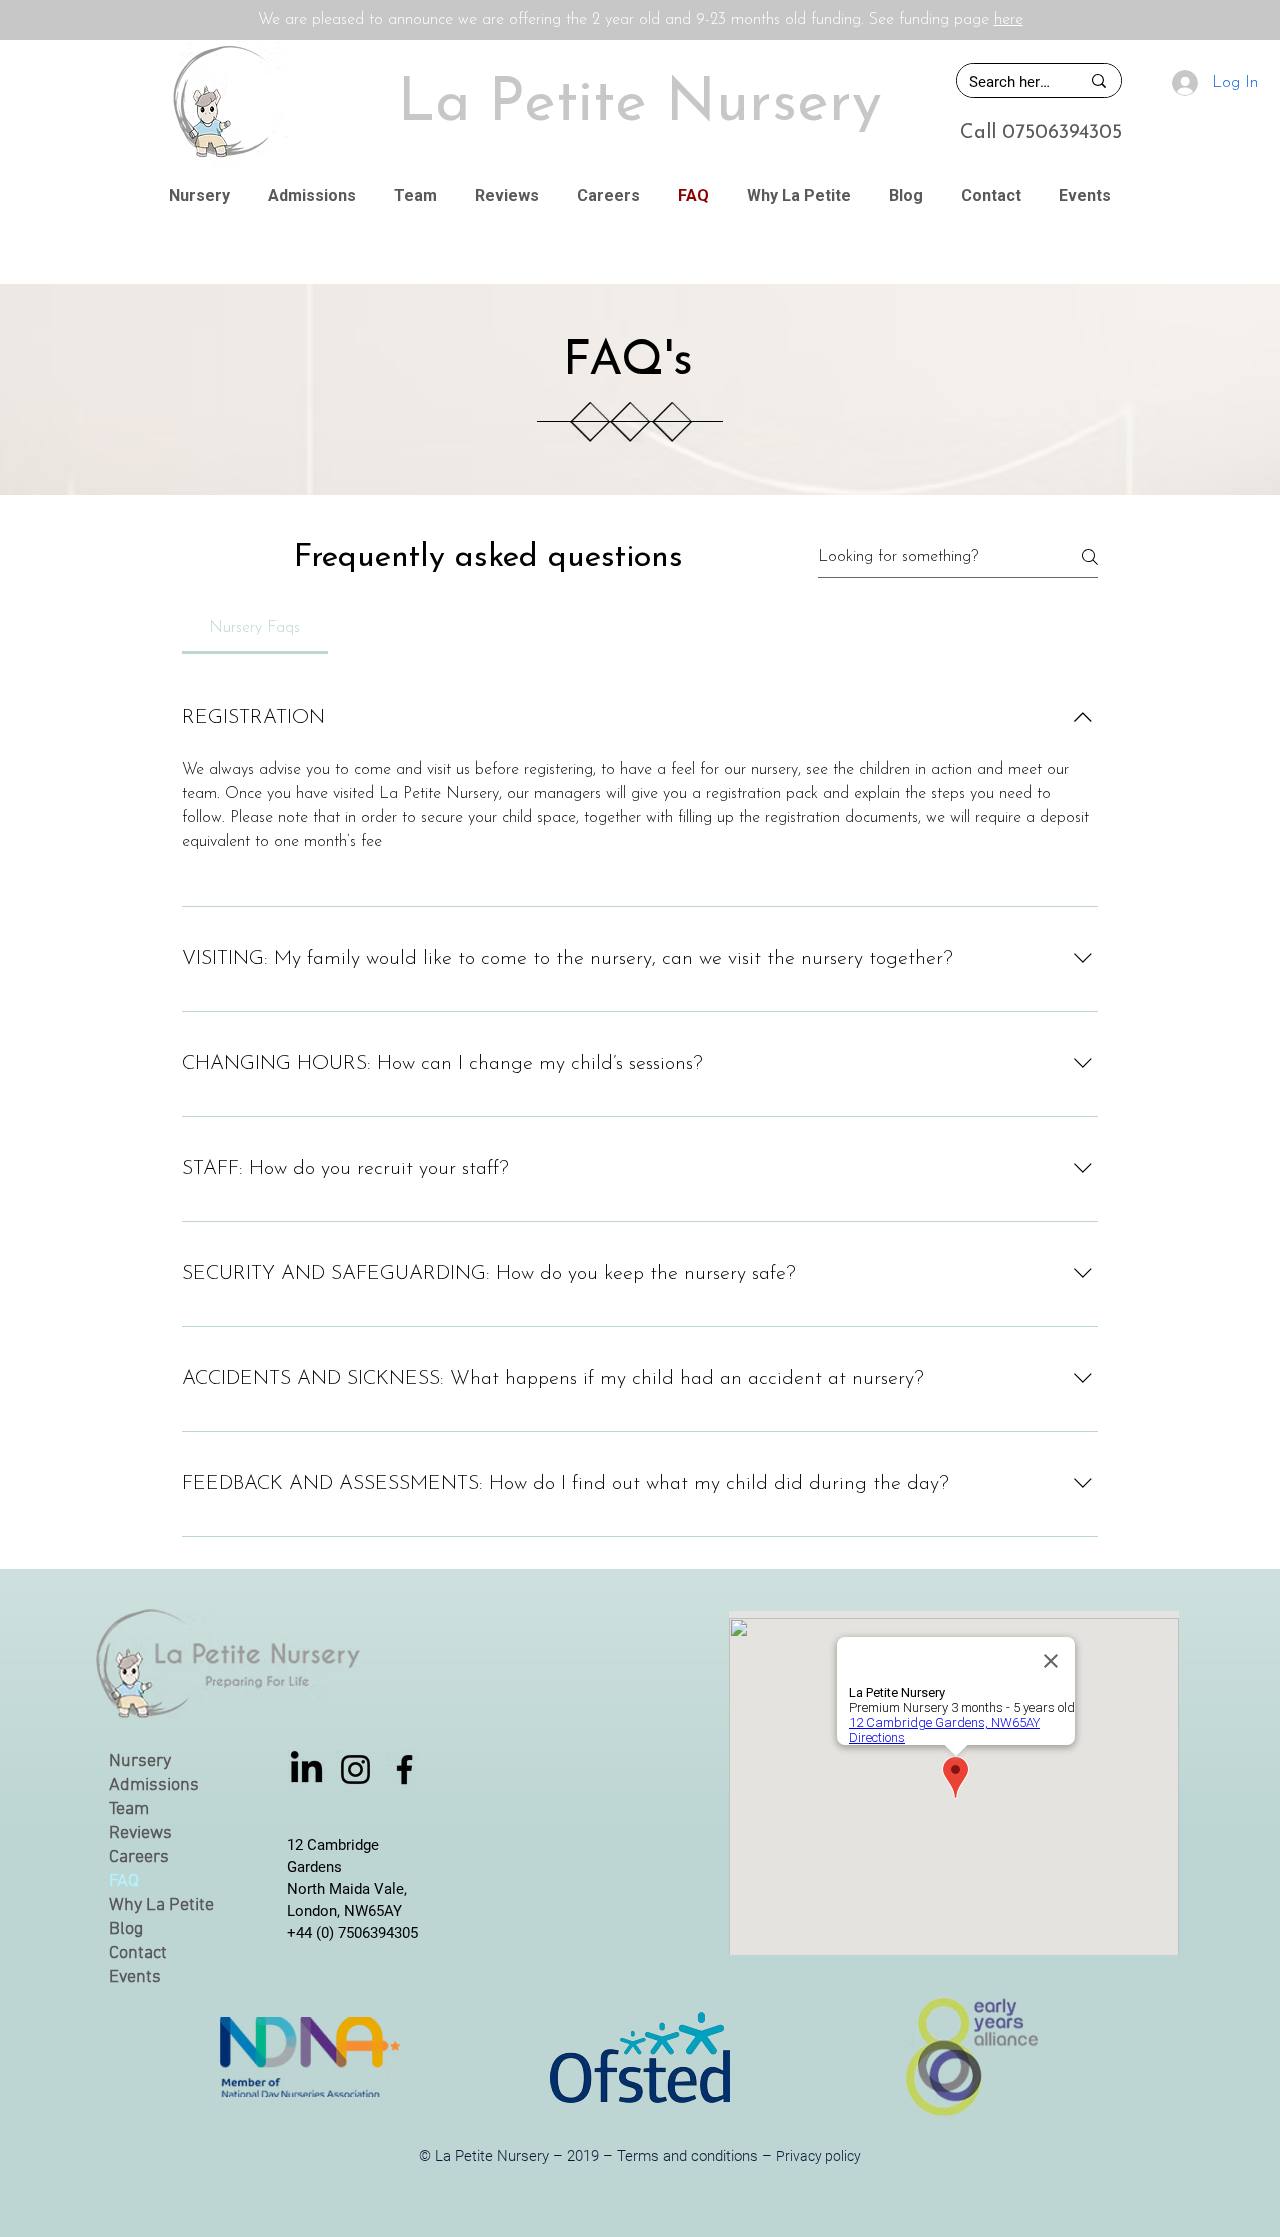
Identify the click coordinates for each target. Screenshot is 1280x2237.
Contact (138, 1953)
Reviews (140, 1833)
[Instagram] (355, 1769)
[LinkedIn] (306, 1769)
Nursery (140, 1761)
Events (135, 1977)
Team (129, 1809)
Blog (126, 1929)
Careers (139, 1857)
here (1008, 20)
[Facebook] (404, 1769)
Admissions (154, 1785)
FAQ (124, 1881)
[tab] (255, 628)
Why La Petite (161, 1905)
